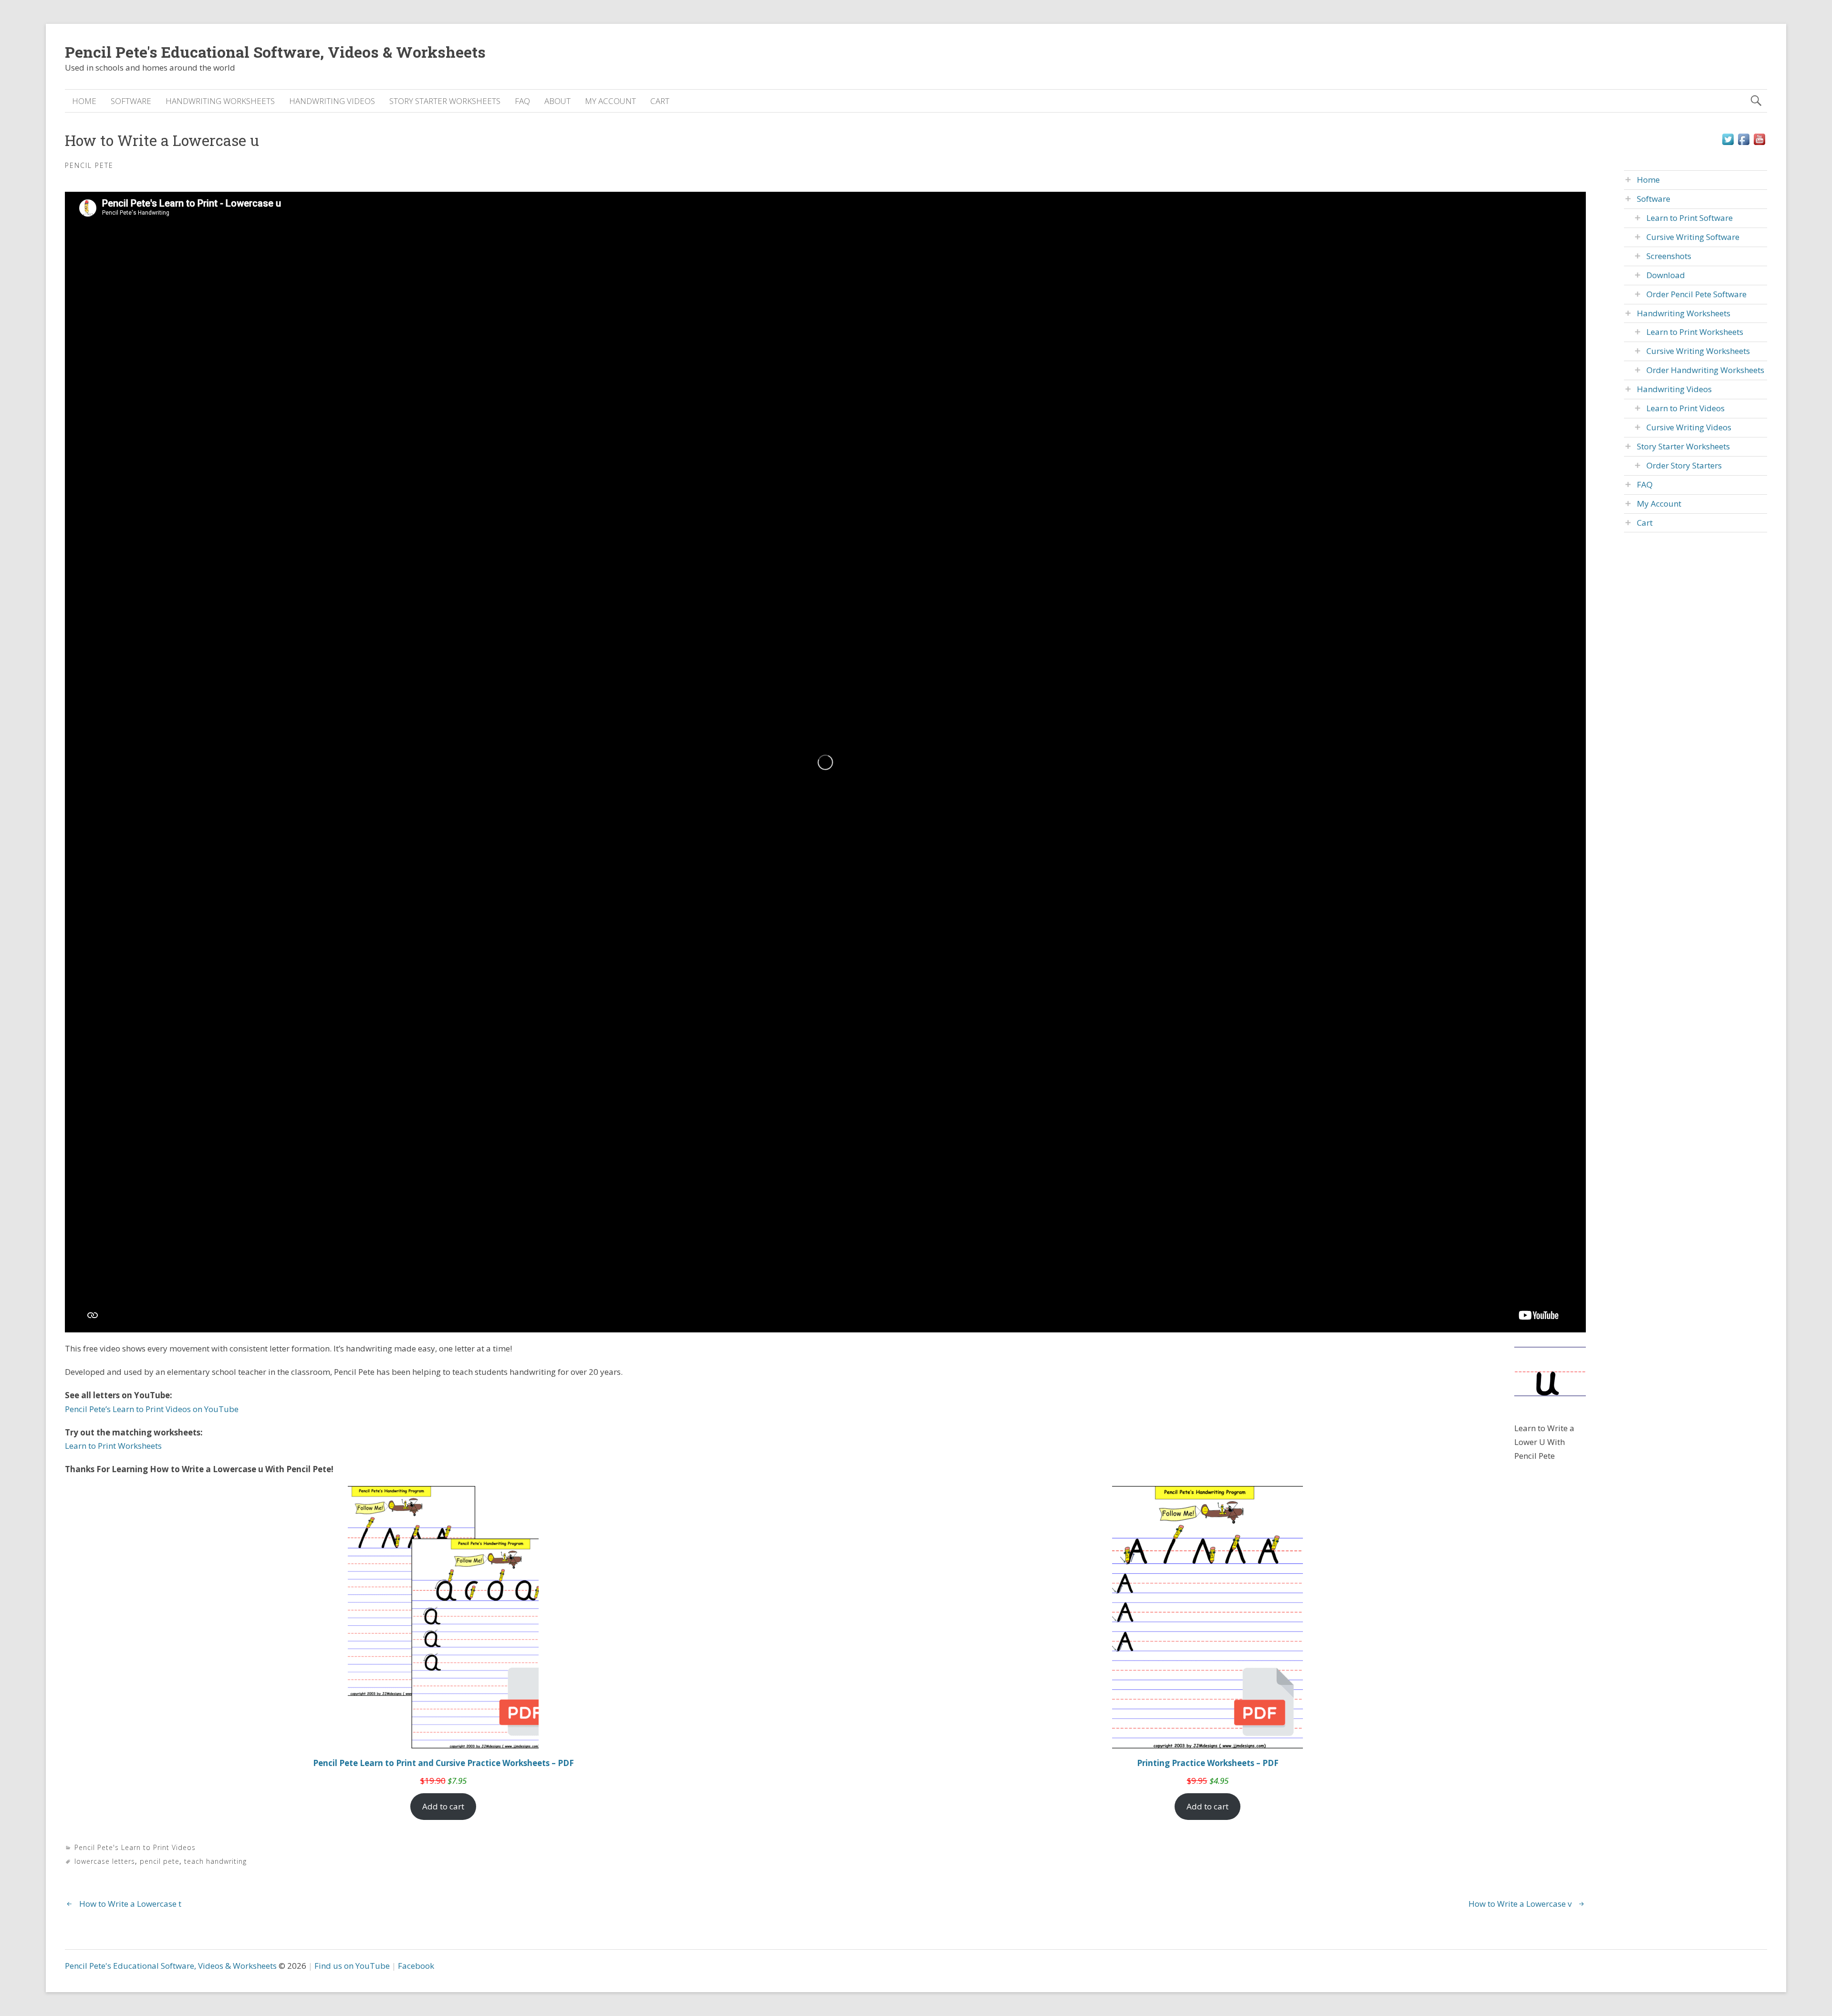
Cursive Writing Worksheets (1698, 351)
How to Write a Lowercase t (130, 1904)
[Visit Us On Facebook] (1744, 144)
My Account (610, 101)
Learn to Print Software (1690, 218)
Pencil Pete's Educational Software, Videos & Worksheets (275, 52)
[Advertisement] (1696, 704)
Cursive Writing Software (1693, 237)
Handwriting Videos (332, 101)
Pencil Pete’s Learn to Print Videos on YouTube (152, 1409)
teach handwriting (215, 1861)
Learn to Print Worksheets (113, 1446)
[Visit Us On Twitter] (1728, 144)
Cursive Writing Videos (1689, 427)
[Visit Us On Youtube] (1759, 144)
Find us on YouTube (352, 1966)
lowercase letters (105, 1861)
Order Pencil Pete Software (1697, 294)
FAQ (522, 101)
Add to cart (443, 1806)
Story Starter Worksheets (445, 101)
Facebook (416, 1966)
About (557, 101)
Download (1666, 275)
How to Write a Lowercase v (1520, 1904)
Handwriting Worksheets (220, 101)
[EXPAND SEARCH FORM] (1756, 101)
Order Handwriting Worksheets (1705, 370)
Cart (660, 101)
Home (84, 101)
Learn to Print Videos (1686, 408)
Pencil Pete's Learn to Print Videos (135, 1847)
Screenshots (1669, 256)
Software (131, 101)
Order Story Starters (1684, 465)
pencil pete (160, 1861)
